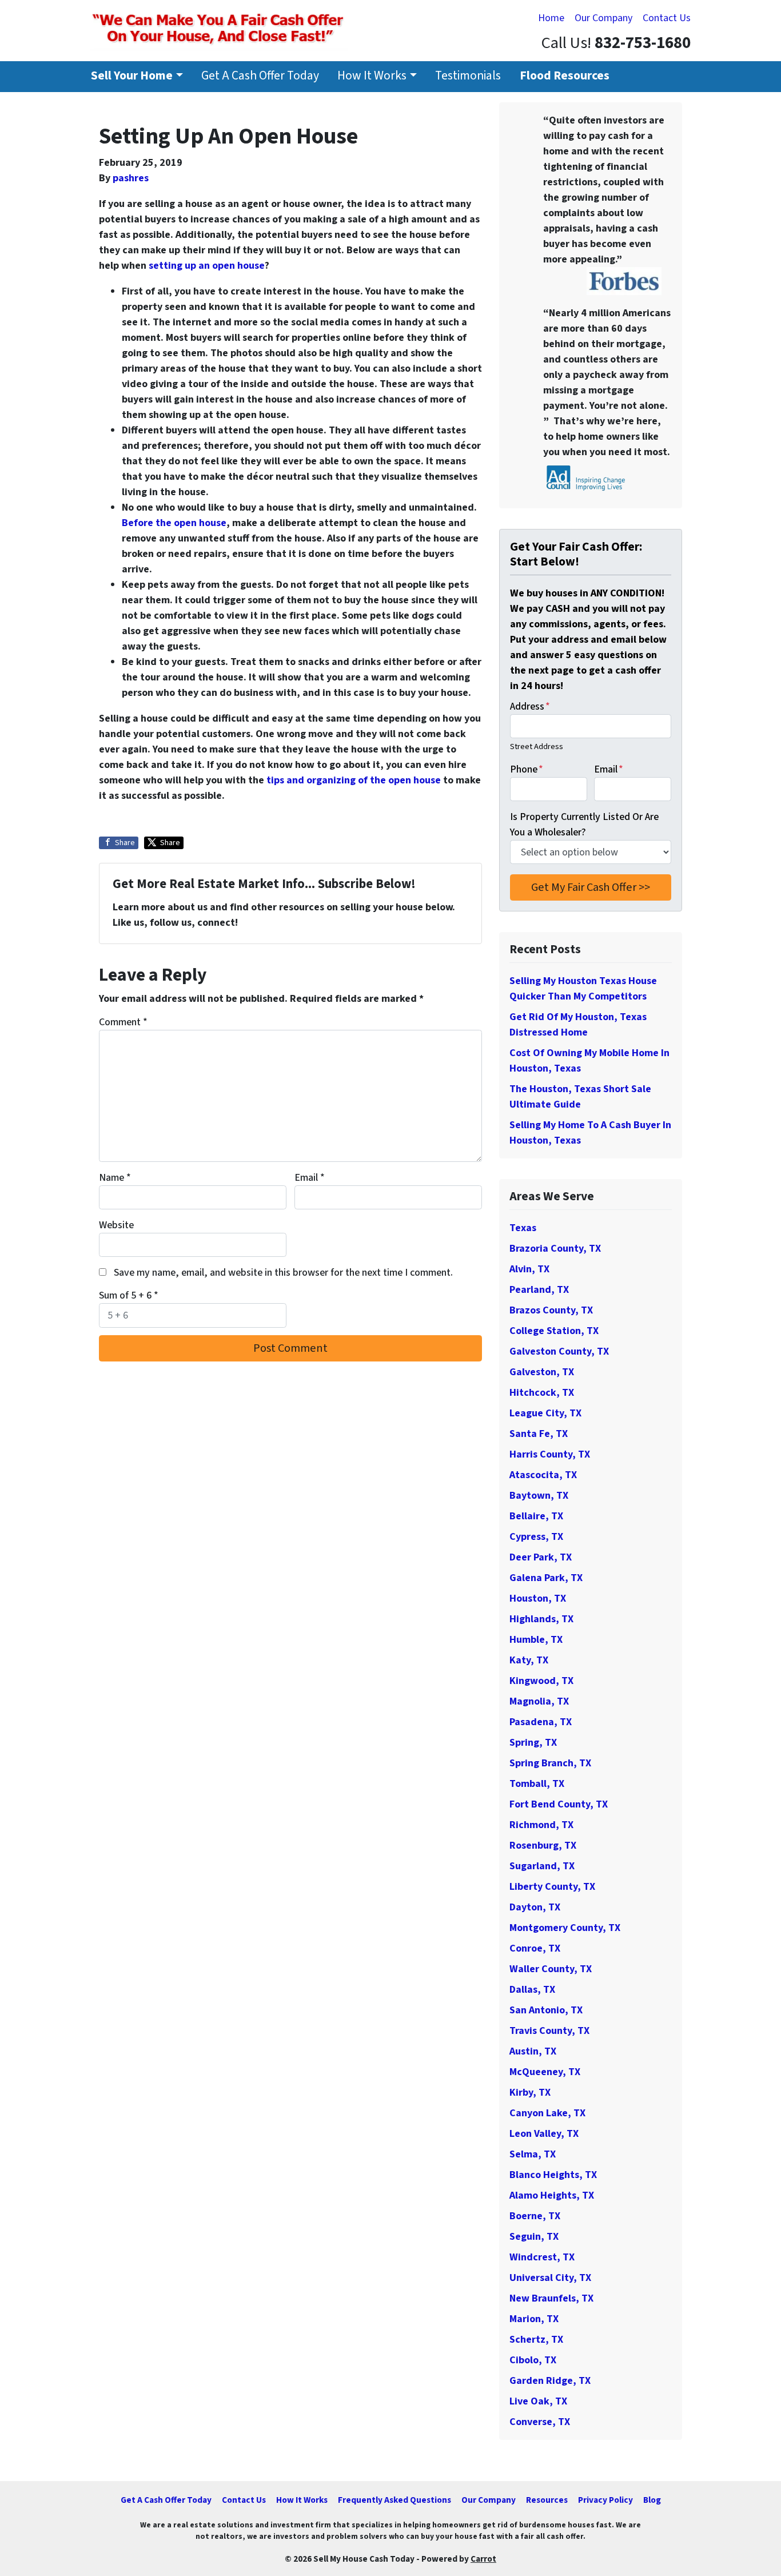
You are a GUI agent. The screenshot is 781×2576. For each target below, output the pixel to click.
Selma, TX (533, 2154)
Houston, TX (538, 1598)
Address (530, 706)
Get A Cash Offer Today (260, 76)
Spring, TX (533, 1743)
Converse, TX (540, 2422)
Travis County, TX (549, 2031)
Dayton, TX (535, 1907)
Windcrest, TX (542, 2257)
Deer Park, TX (541, 1557)
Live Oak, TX (538, 2401)
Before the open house (174, 523)
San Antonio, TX (546, 2010)
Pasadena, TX (541, 1722)
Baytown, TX (539, 1496)
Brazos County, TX (551, 1310)
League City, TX (545, 1413)
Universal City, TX (550, 2278)
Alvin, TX (529, 1269)
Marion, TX (534, 2319)
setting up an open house (207, 266)
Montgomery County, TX (565, 1928)
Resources (547, 2500)
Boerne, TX (535, 2216)
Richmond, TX (541, 1825)
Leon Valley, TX (544, 2134)
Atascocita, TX (543, 1475)
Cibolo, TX (533, 2360)
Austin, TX (533, 2051)
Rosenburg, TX (543, 1846)
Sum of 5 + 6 (129, 1295)
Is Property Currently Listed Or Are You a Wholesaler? (584, 825)
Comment (123, 1022)
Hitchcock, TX (542, 1393)
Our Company (603, 18)
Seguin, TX (534, 2237)
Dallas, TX (532, 1990)
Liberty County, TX (552, 1887)
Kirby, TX (530, 2093)
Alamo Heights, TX (552, 2195)
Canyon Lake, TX (547, 2113)
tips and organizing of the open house (354, 780)
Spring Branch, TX (550, 1763)
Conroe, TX (535, 1948)
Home (551, 18)
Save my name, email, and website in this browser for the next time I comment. (283, 1273)
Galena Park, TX (546, 1578)
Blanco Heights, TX (553, 2175)
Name (115, 1178)
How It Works (372, 76)
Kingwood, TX (541, 1681)
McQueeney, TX (545, 2072)
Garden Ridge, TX (550, 2381)
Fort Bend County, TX (559, 1804)
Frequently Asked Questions (395, 2500)
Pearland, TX (539, 1290)
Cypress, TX (536, 1537)
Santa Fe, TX (539, 1434)
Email (310, 1178)
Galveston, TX (542, 1372)
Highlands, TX (541, 1619)
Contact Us (667, 18)
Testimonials (468, 76)
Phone (527, 769)
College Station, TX (554, 1331)
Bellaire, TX (536, 1516)
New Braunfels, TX (551, 2298)
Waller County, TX (551, 1969)
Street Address (537, 746)
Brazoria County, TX (555, 1249)
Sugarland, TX (542, 1866)
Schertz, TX (536, 2340)
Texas (523, 1228)
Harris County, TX (550, 1454)
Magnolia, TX (539, 1701)
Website (116, 1225)
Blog (652, 2500)
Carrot (483, 2559)
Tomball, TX (537, 1784)
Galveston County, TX (559, 1351)
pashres (131, 178)
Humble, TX (536, 1640)
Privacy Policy (605, 2500)
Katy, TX (529, 1660)
